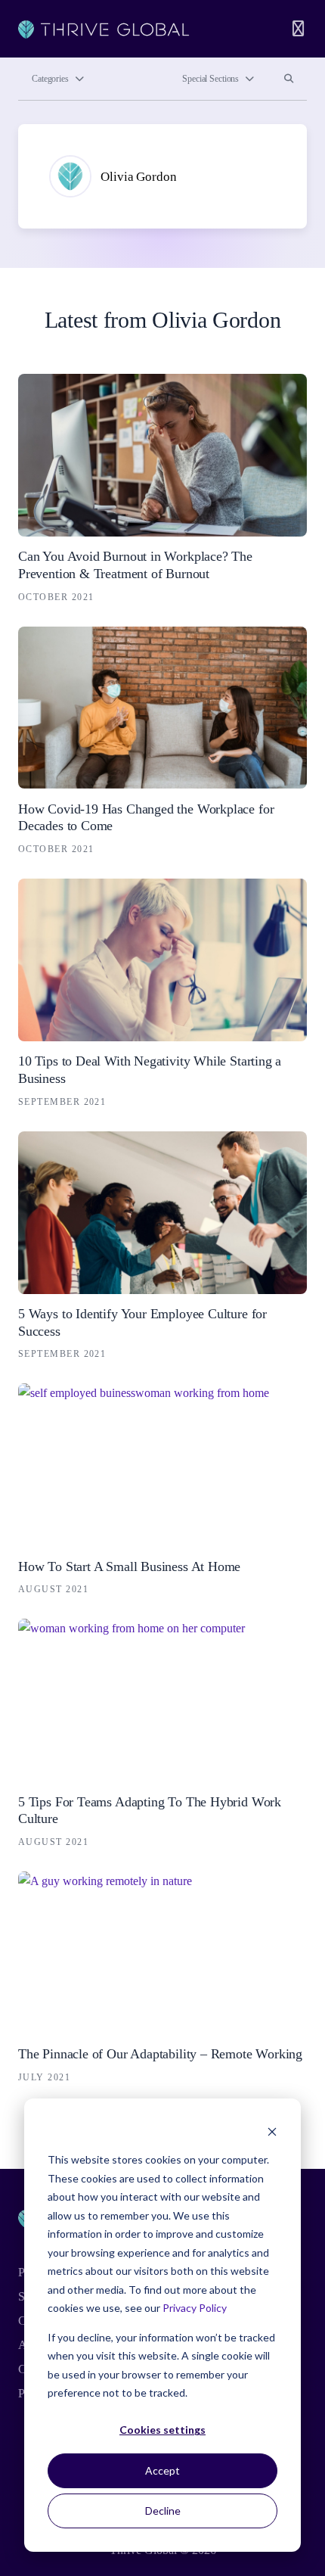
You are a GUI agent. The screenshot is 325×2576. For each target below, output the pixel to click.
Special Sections (210, 79)
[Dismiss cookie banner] (272, 2131)
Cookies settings (162, 2430)
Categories (50, 79)
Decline (163, 2511)
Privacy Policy (195, 2308)
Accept (162, 2470)
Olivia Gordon (138, 177)
